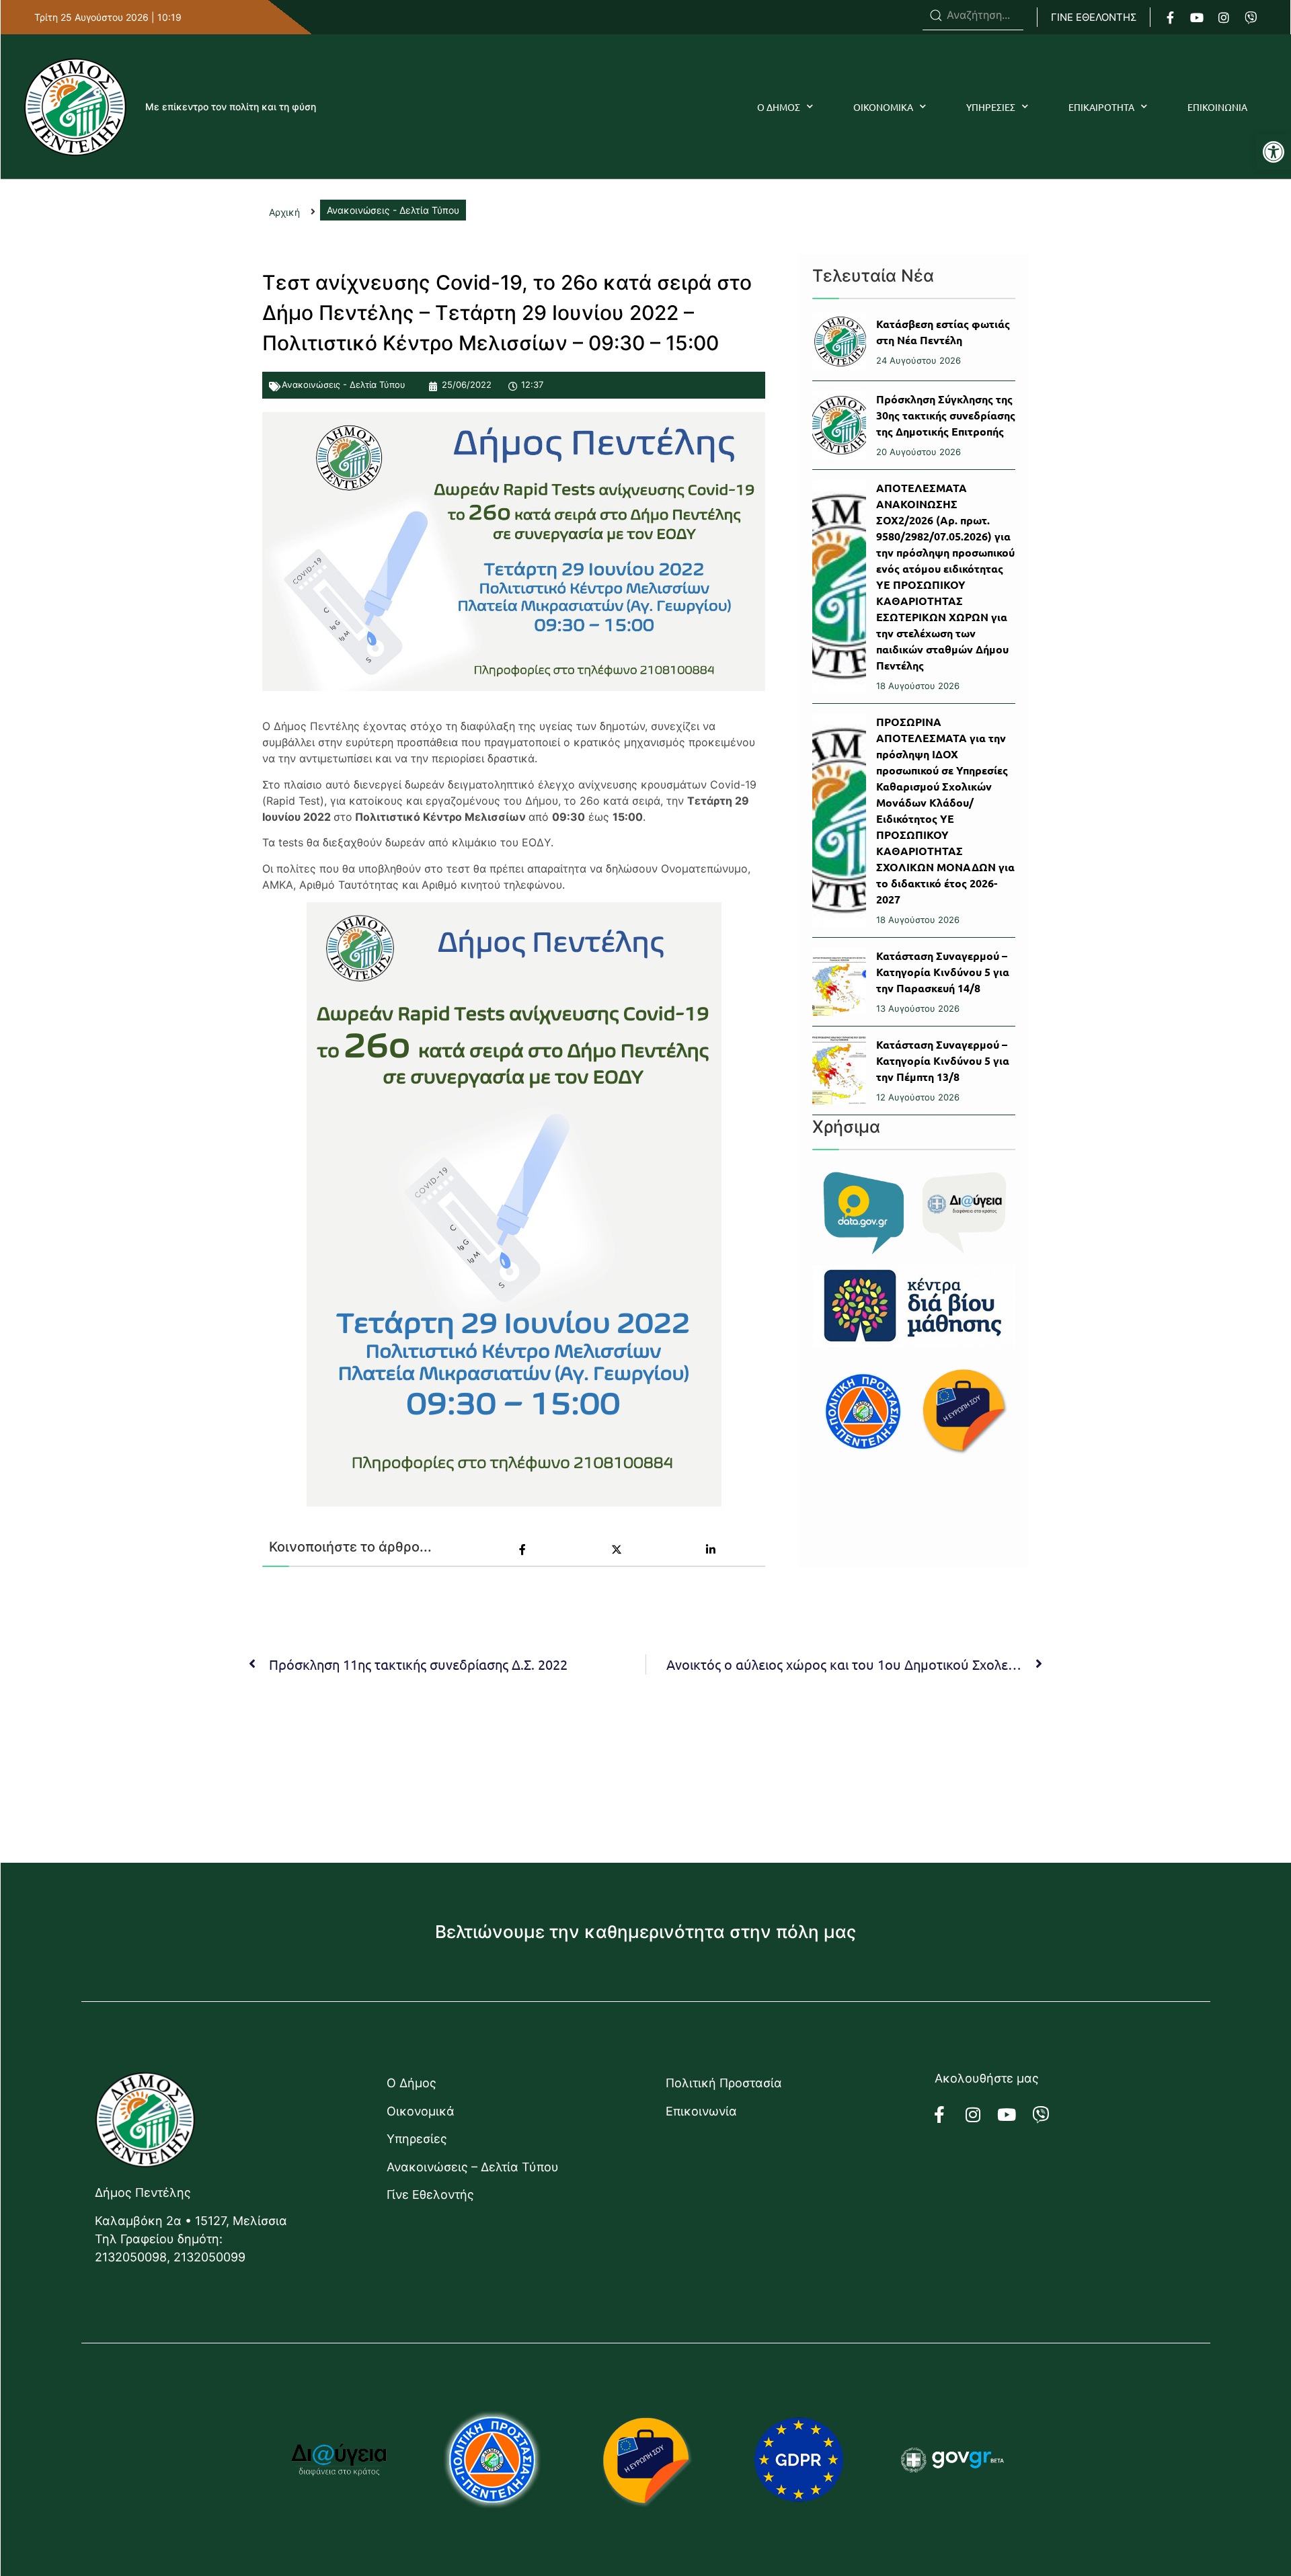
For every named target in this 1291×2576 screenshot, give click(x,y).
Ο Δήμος (412, 2083)
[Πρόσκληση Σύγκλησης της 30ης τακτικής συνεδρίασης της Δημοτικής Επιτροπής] (839, 425)
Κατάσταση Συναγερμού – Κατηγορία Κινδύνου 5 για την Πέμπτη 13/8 (943, 1060)
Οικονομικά (421, 2111)
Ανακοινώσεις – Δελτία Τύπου (473, 2167)
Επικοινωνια (1217, 107)
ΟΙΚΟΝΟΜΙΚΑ (883, 107)
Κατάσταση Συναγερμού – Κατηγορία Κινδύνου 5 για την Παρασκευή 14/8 (943, 972)
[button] (1274, 152)
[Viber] (1251, 17)
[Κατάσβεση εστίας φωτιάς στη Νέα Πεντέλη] (839, 341)
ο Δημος (779, 107)
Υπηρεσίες (417, 2139)
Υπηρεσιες (991, 107)
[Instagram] (1224, 17)
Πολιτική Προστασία (724, 2083)
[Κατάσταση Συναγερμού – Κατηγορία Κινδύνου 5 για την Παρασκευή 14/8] (839, 982)
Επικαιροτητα (1101, 107)
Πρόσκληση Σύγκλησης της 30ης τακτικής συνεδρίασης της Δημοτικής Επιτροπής (946, 415)
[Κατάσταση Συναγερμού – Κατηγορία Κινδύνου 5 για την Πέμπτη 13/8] (839, 1071)
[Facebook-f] (1170, 17)
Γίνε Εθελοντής (430, 2195)
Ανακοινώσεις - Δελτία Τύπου (344, 385)
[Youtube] (1197, 17)
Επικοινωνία (701, 2111)
